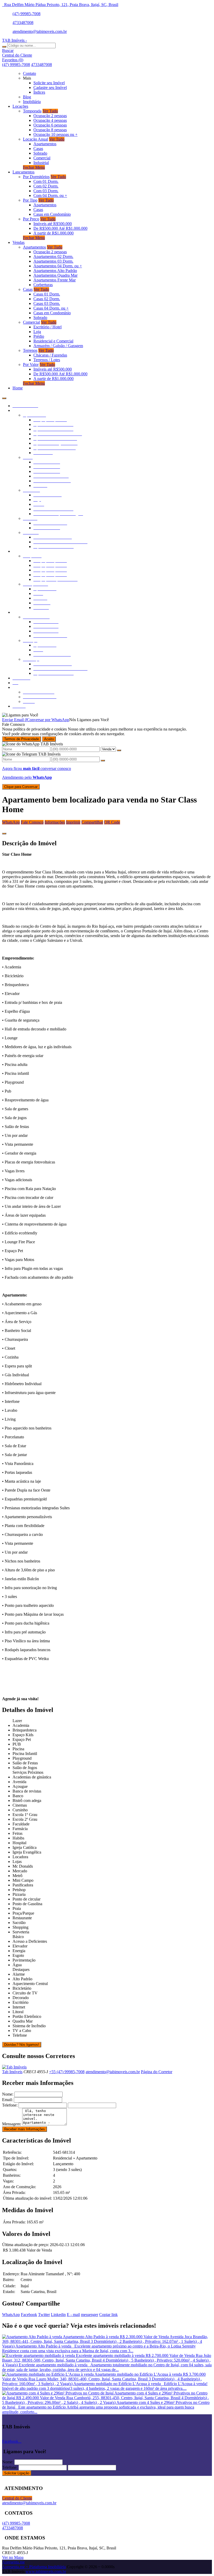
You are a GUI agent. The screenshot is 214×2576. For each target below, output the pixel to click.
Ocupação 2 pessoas (50, 116)
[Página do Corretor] (14, 2067)
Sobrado (40, 153)
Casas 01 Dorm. (47, 294)
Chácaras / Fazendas (50, 355)
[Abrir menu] (4, 397)
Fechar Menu (34, 167)
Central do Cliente (17, 2498)
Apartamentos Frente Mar (55, 280)
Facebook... (12, 2441)
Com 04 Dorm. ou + (50, 195)
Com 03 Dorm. (46, 191)
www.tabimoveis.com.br (46, 2571)
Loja (37, 332)
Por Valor (31, 364)
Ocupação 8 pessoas (50, 130)
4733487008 (23, 23)
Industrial (41, 163)
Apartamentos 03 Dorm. (53, 261)
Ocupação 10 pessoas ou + (55, 134)
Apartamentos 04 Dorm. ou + (58, 266)
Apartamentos (45, 144)
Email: (7, 2100)
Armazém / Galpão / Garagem (58, 346)
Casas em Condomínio (52, 214)
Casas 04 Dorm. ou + (51, 308)
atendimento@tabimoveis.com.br (40, 31)
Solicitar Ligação (17, 2473)
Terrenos (30, 350)
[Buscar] (4, 47)
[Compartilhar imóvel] (4, 834)
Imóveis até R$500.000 (53, 224)
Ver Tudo (50, 111)
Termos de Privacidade (22, 739)
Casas (38, 149)
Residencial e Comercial (53, 341)
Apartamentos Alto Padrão (55, 271)
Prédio (39, 336)
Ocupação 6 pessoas (50, 125)
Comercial (42, 158)
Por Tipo (30, 200)
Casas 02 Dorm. (47, 299)
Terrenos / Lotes (47, 360)
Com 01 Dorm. (46, 181)
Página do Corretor (157, 2072)
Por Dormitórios (36, 177)
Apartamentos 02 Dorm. (53, 257)
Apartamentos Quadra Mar (55, 275)
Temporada (32, 111)
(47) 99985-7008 (26, 14)
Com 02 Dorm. (46, 186)
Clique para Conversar (21, 787)
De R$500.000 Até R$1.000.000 (60, 228)
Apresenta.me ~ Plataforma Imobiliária (34, 2567)
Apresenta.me (13, 2562)
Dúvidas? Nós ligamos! (22, 2045)
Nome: (8, 2094)
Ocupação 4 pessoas (50, 120)
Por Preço (31, 219)
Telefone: (10, 2105)
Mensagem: (12, 2124)
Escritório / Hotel (47, 327)
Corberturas (43, 285)
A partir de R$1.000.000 (53, 233)
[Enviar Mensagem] (103, 761)
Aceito (49, 739)
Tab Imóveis (12, 2072)
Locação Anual (35, 139)
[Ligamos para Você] (20, 715)
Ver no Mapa (13, 2557)
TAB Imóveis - (14, 40)
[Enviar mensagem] (119, 750)
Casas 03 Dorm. (47, 303)
